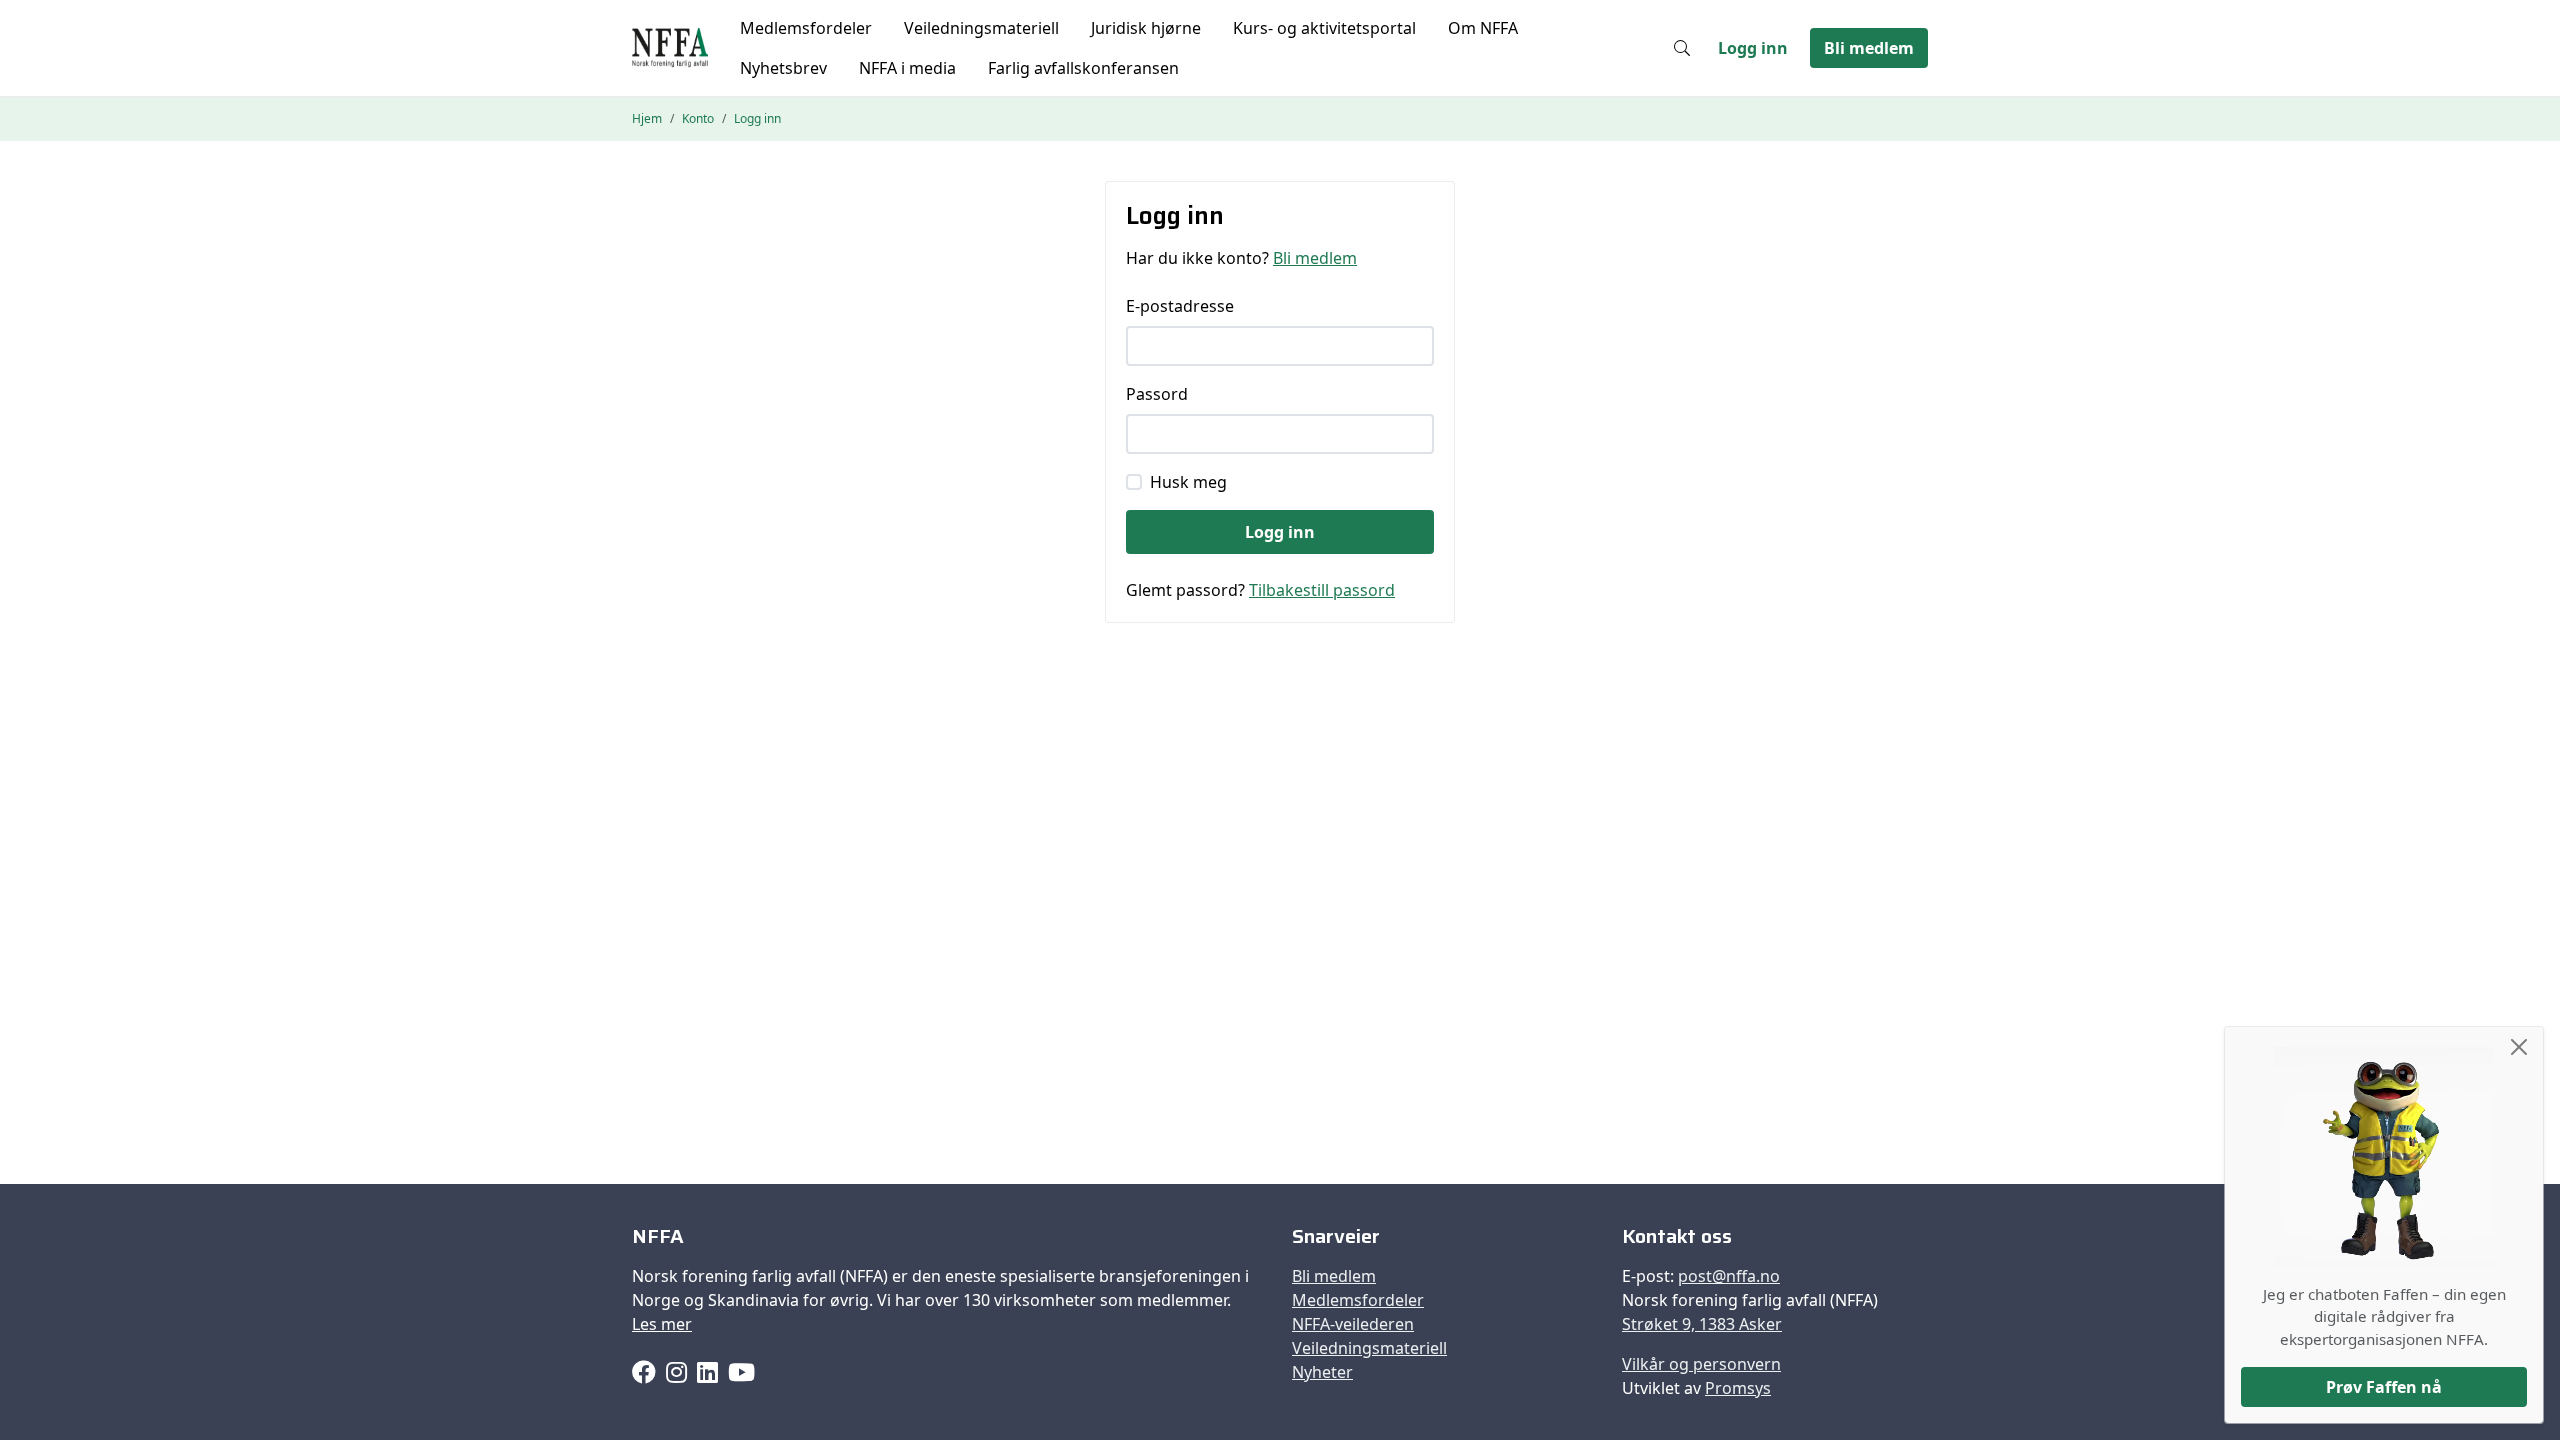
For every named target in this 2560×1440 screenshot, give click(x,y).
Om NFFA (1483, 28)
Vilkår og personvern (1701, 1364)
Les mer (662, 1324)
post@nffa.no (1729, 1276)
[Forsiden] (670, 48)
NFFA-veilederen (1353, 1324)
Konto (698, 118)
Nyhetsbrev (783, 68)
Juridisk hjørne (1146, 28)
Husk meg (1188, 482)
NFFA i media (907, 68)
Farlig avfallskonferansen (1083, 68)
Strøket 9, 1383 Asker (1702, 1324)
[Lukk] (2519, 1047)
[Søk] (1682, 48)
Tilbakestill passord (1322, 590)
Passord (1157, 394)
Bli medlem (1869, 48)
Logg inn (1753, 48)
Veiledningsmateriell (981, 28)
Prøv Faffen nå (2384, 1387)
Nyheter (1322, 1372)
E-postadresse (1180, 306)
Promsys (1738, 1388)
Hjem (647, 118)
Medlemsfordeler (806, 28)
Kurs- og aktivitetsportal (1324, 28)
